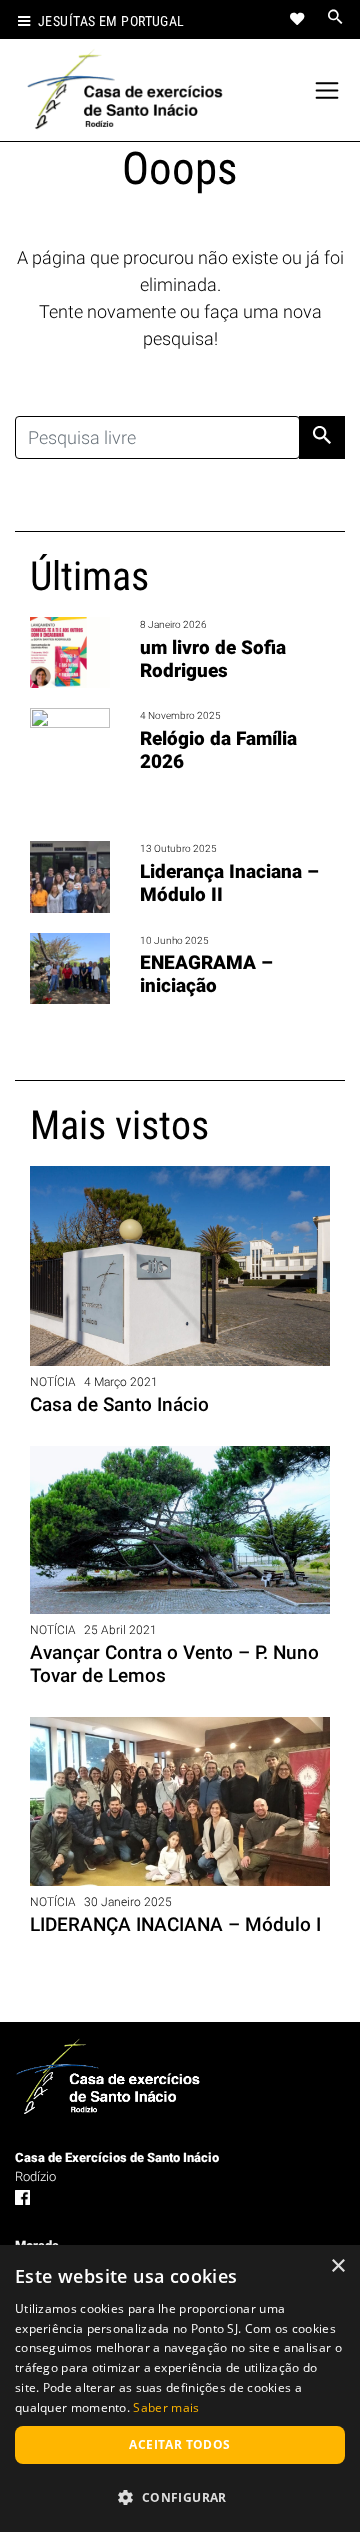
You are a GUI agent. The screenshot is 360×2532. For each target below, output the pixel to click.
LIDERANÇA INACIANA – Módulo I (175, 1924)
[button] (180, 2497)
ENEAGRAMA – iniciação (206, 974)
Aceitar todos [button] (179, 2444)
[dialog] (180, 2388)
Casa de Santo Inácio (119, 1404)
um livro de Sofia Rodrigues (213, 659)
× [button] (337, 2266)
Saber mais (166, 2407)
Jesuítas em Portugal (111, 21)
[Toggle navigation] (327, 90)
